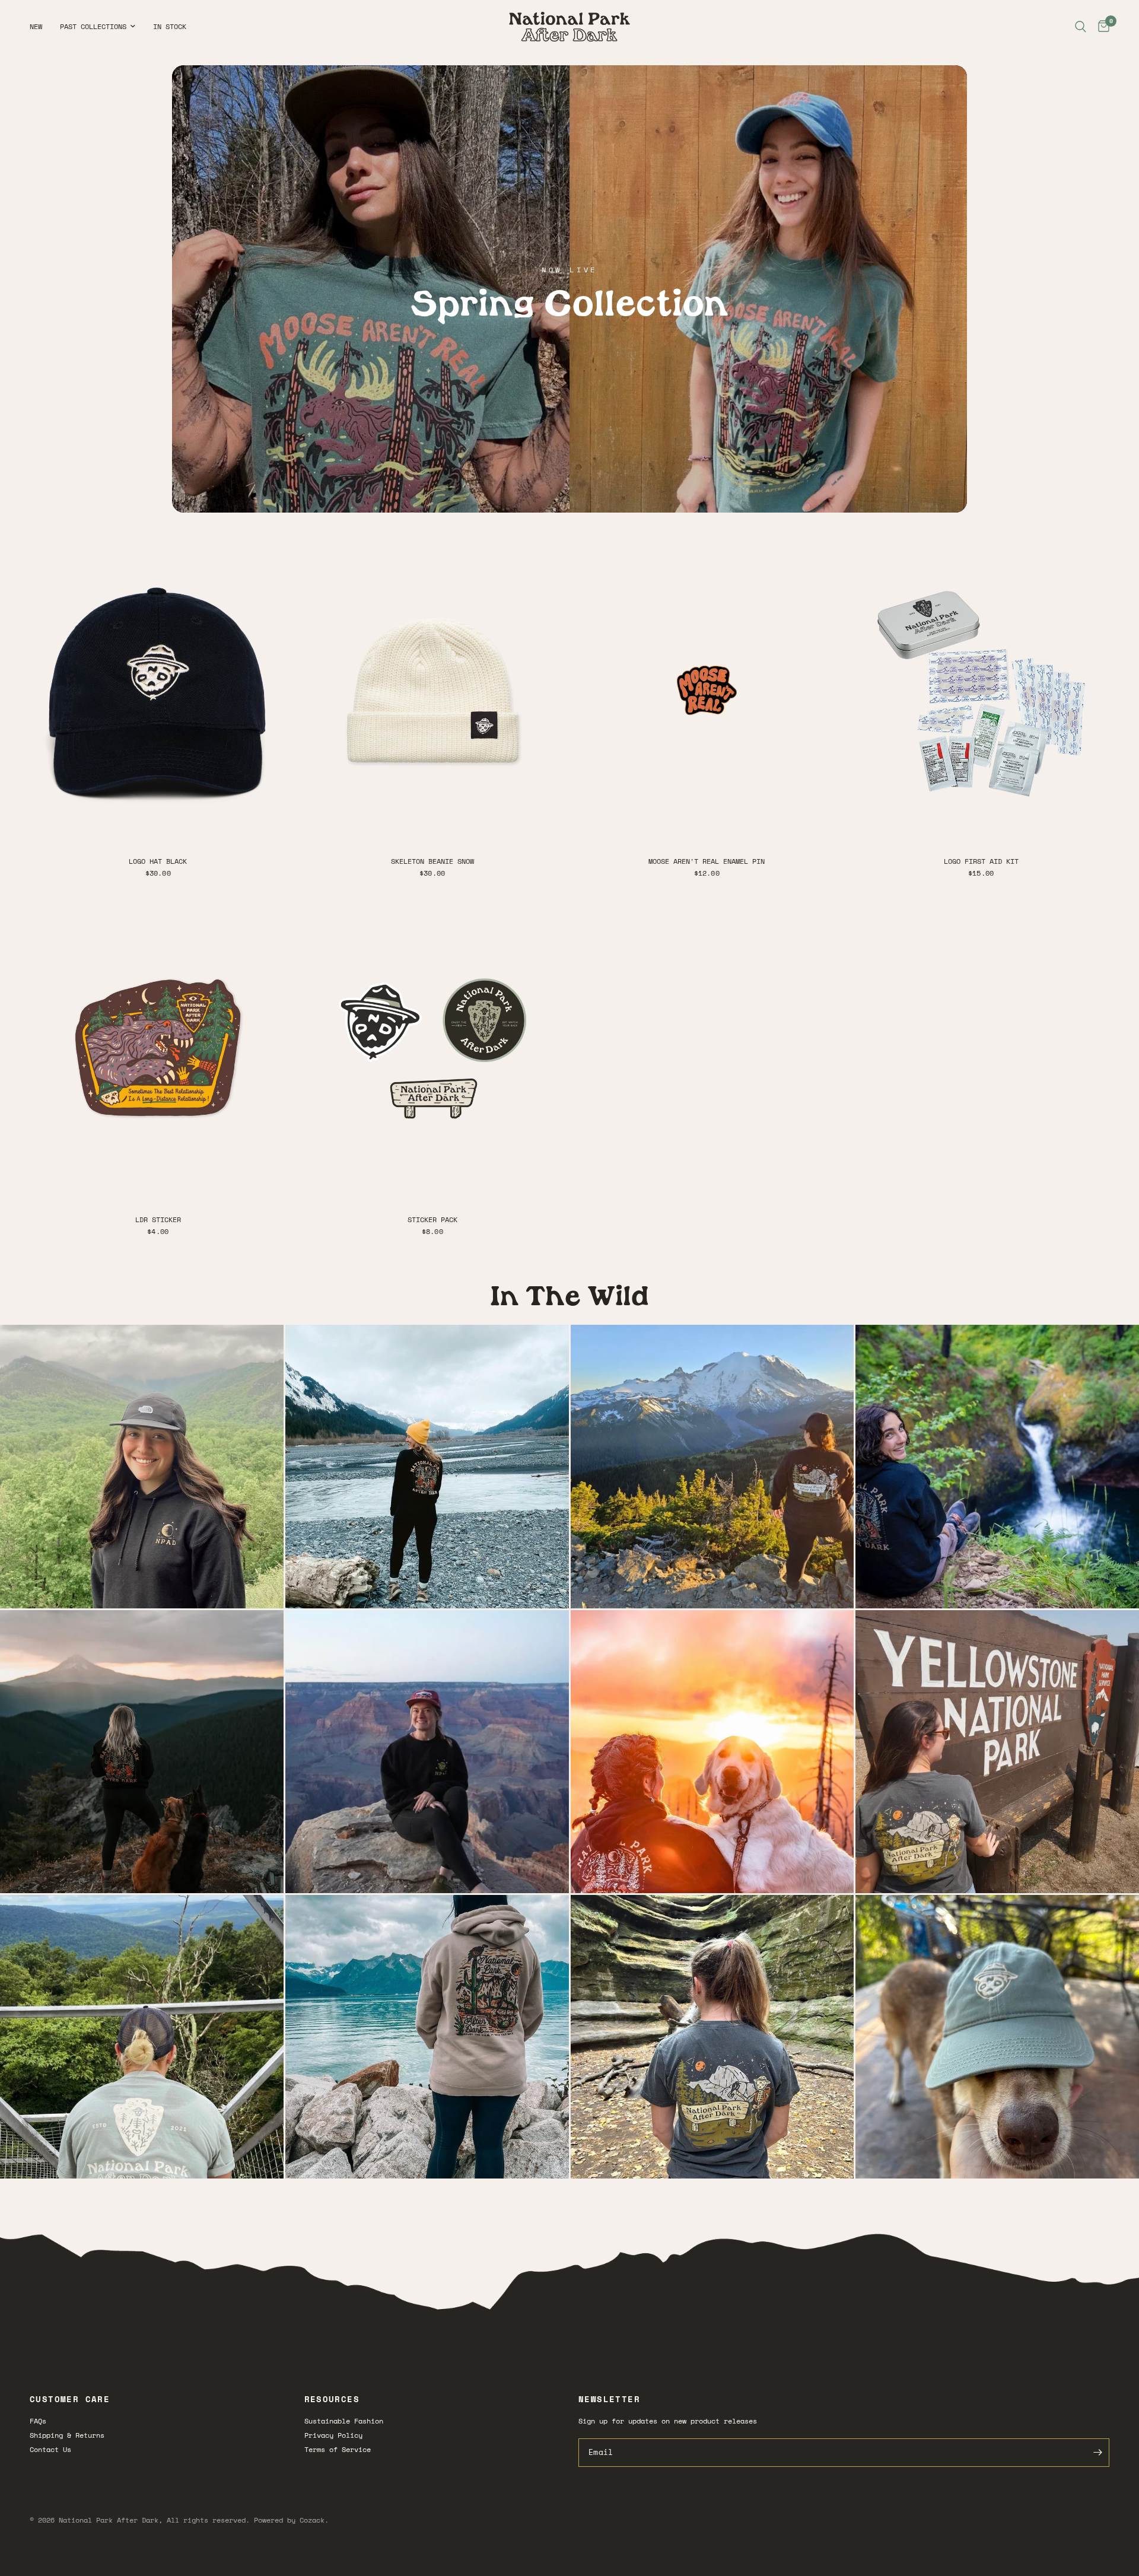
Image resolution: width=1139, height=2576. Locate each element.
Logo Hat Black (158, 861)
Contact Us (50, 2449)
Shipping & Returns (67, 2435)
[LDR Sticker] (158, 1049)
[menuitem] (40, 26)
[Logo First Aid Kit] (981, 690)
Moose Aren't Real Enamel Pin (707, 861)
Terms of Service (338, 2449)
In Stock (170, 26)
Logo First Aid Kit (981, 861)
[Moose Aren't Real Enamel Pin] (707, 690)
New (36, 26)
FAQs (38, 2421)
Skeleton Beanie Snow (432, 861)
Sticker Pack (432, 1219)
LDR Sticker (158, 1219)
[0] (1101, 27)
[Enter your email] (1097, 2453)
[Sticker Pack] (433, 1049)
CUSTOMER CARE (70, 2399)
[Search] (1081, 27)
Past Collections (93, 26)
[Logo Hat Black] (158, 690)
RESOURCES (332, 2399)
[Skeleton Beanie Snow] (433, 690)
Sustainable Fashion (344, 2421)
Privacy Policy (333, 2435)
